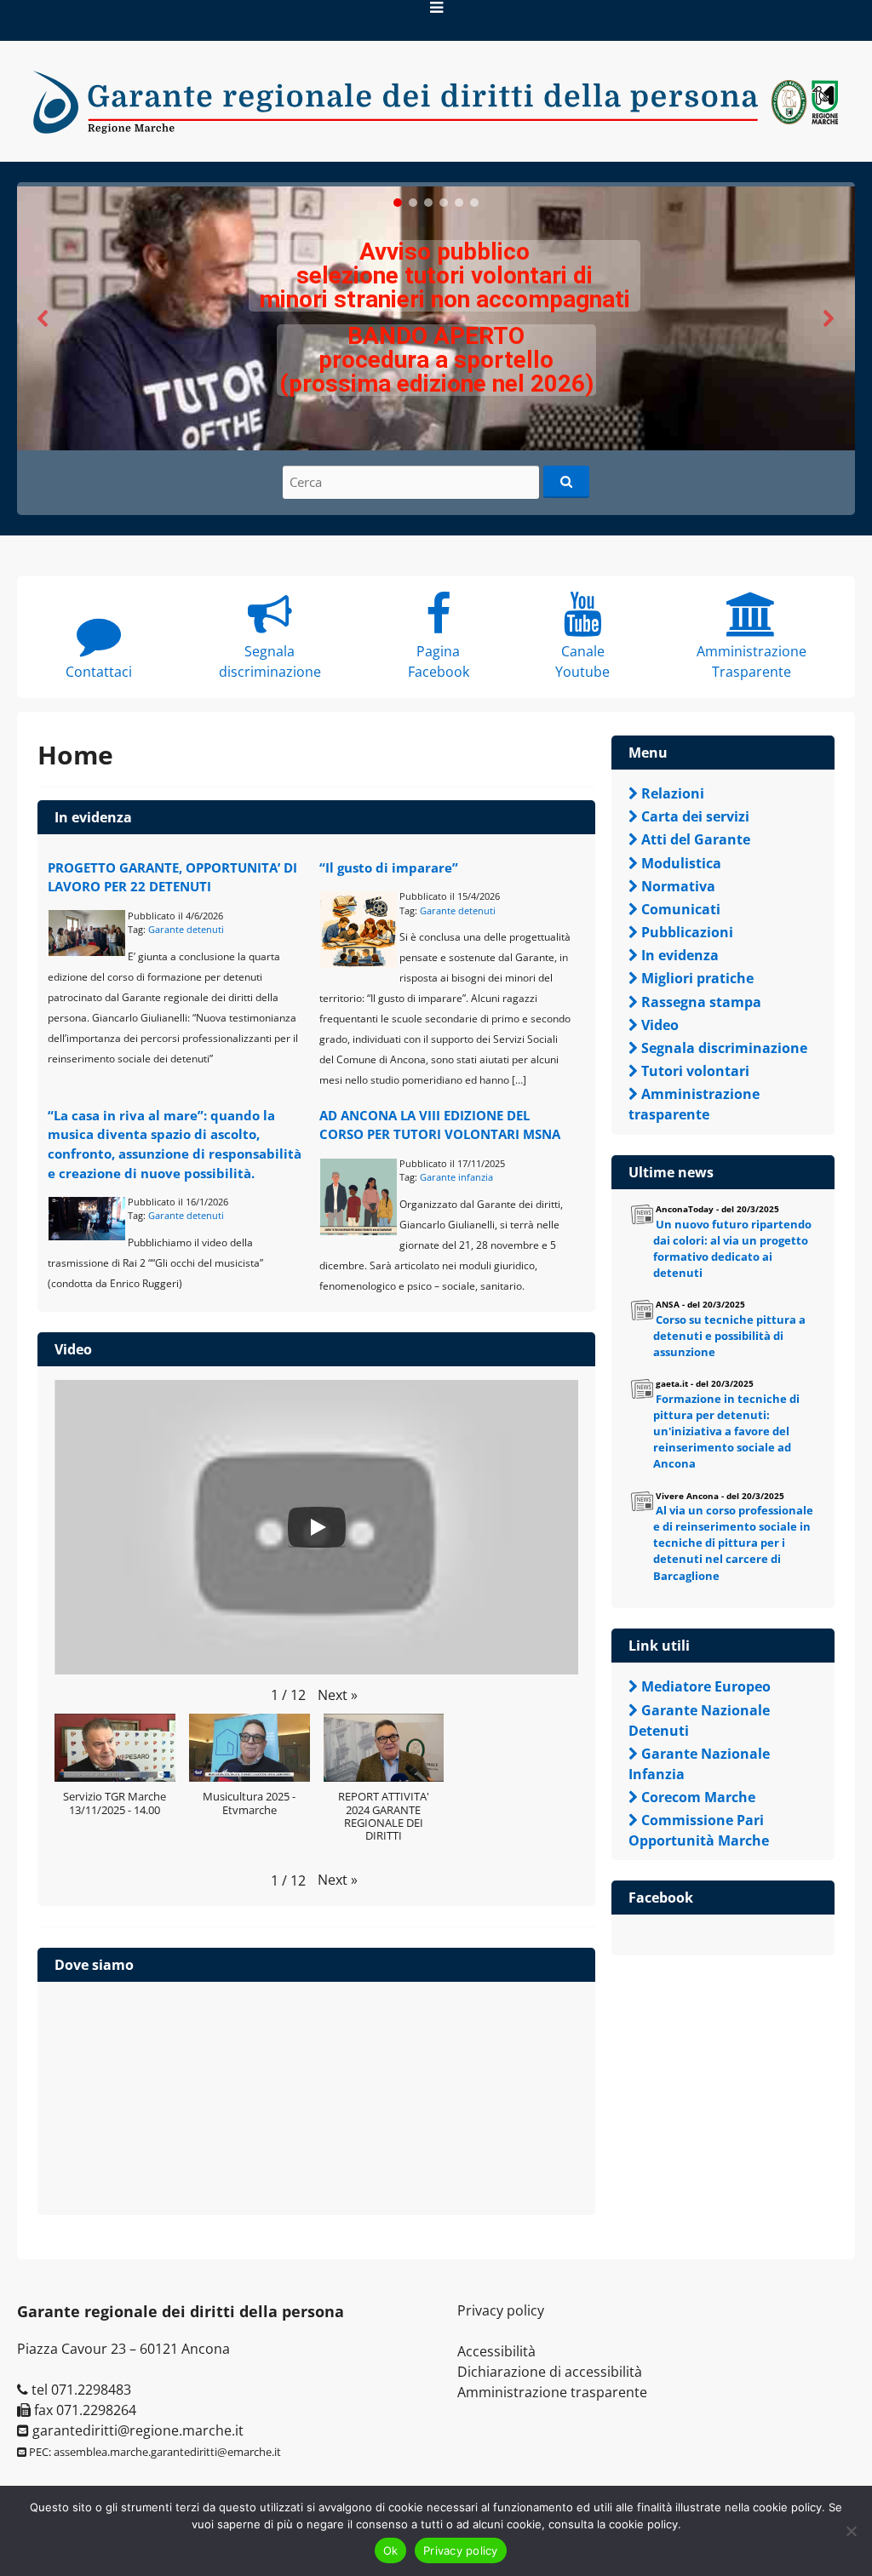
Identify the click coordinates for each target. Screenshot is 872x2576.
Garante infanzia (456, 1177)
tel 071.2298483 (80, 2390)
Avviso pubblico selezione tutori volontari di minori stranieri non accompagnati (445, 275)
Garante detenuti (186, 929)
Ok (391, 2550)
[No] (851, 2531)
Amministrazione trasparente (552, 2392)
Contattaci (99, 672)
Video (73, 1349)
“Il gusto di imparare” (389, 867)
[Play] (317, 1527)
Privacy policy (501, 2310)
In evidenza (93, 817)
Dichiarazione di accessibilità (550, 2372)
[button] (436, 318)
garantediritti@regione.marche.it (136, 2430)
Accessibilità (496, 2351)
